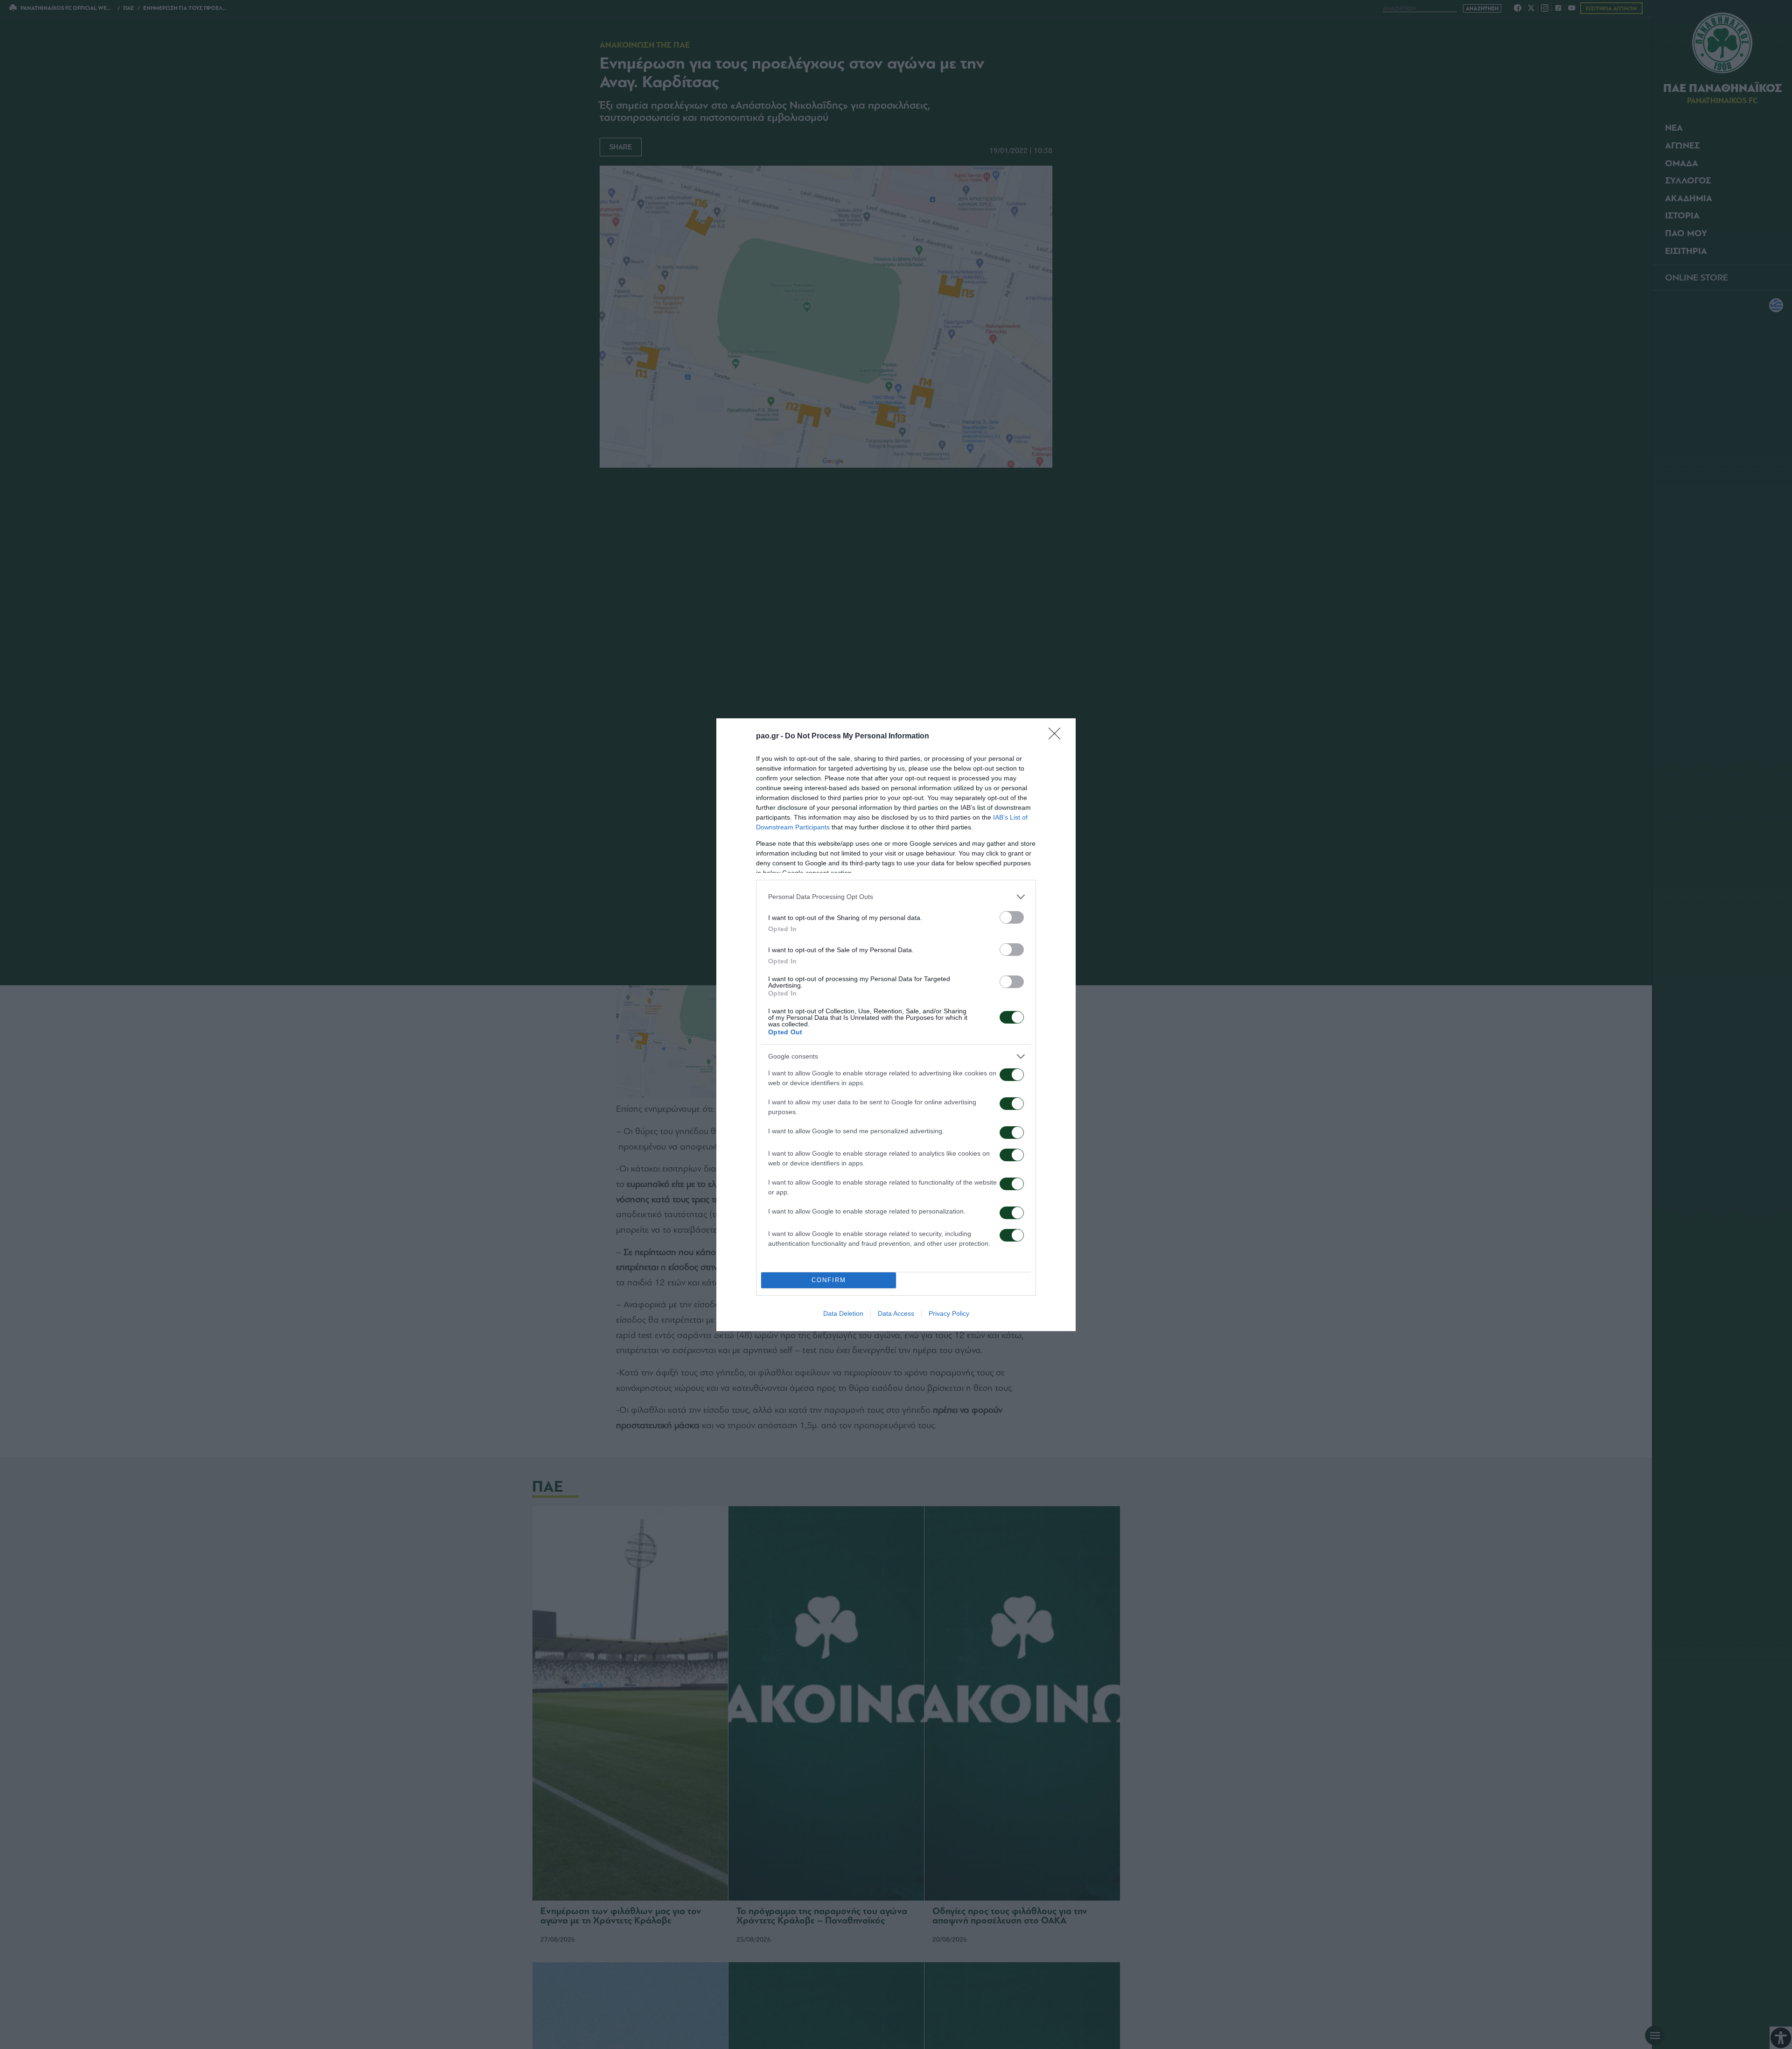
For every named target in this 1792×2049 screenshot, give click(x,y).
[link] (1057, 737)
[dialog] (896, 1025)
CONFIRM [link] (829, 1280)
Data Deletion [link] (843, 1313)
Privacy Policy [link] (949, 1313)
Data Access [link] (896, 1313)
